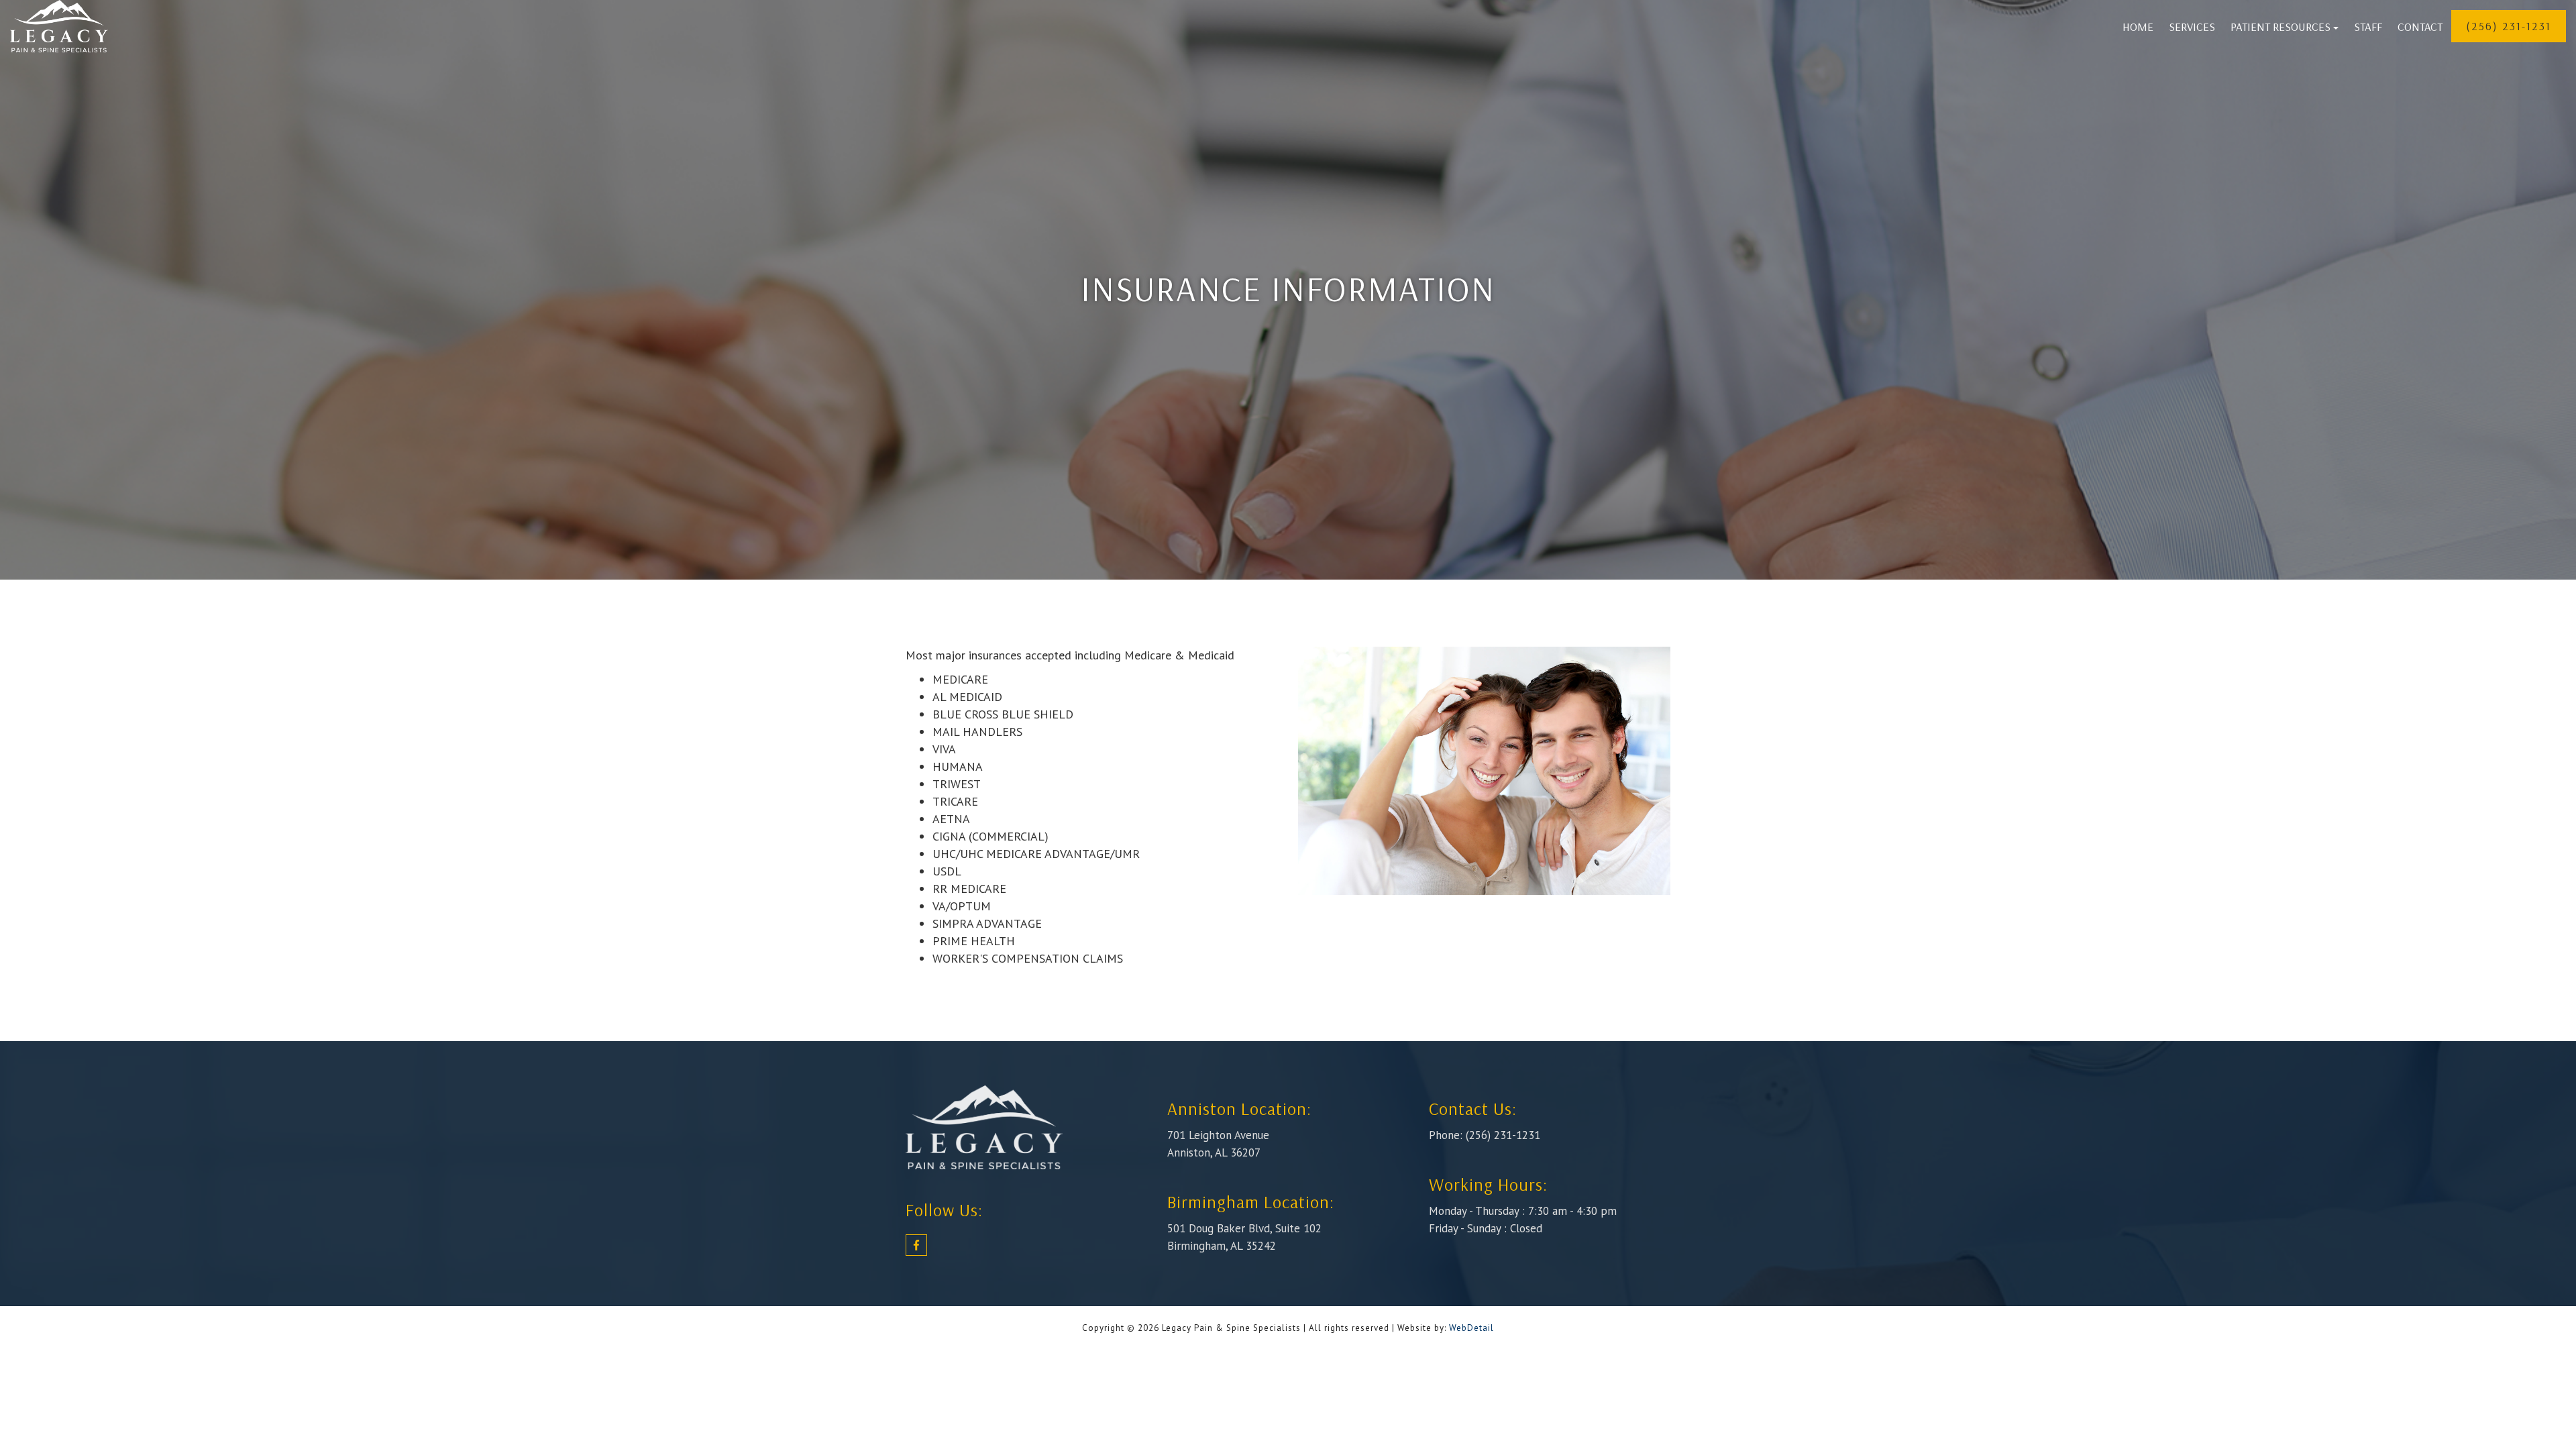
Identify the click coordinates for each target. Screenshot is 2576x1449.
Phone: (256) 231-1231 (1485, 1135)
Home (2138, 26)
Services (2192, 26)
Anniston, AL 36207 (1214, 1152)
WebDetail (1471, 1328)
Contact (2420, 26)
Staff (2368, 26)
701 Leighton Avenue (1218, 1135)
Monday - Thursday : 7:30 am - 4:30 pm (1523, 1211)
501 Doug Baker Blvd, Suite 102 (1244, 1228)
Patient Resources (2280, 26)
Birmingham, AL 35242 (1222, 1246)
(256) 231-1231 (2509, 26)
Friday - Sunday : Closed (1486, 1228)
